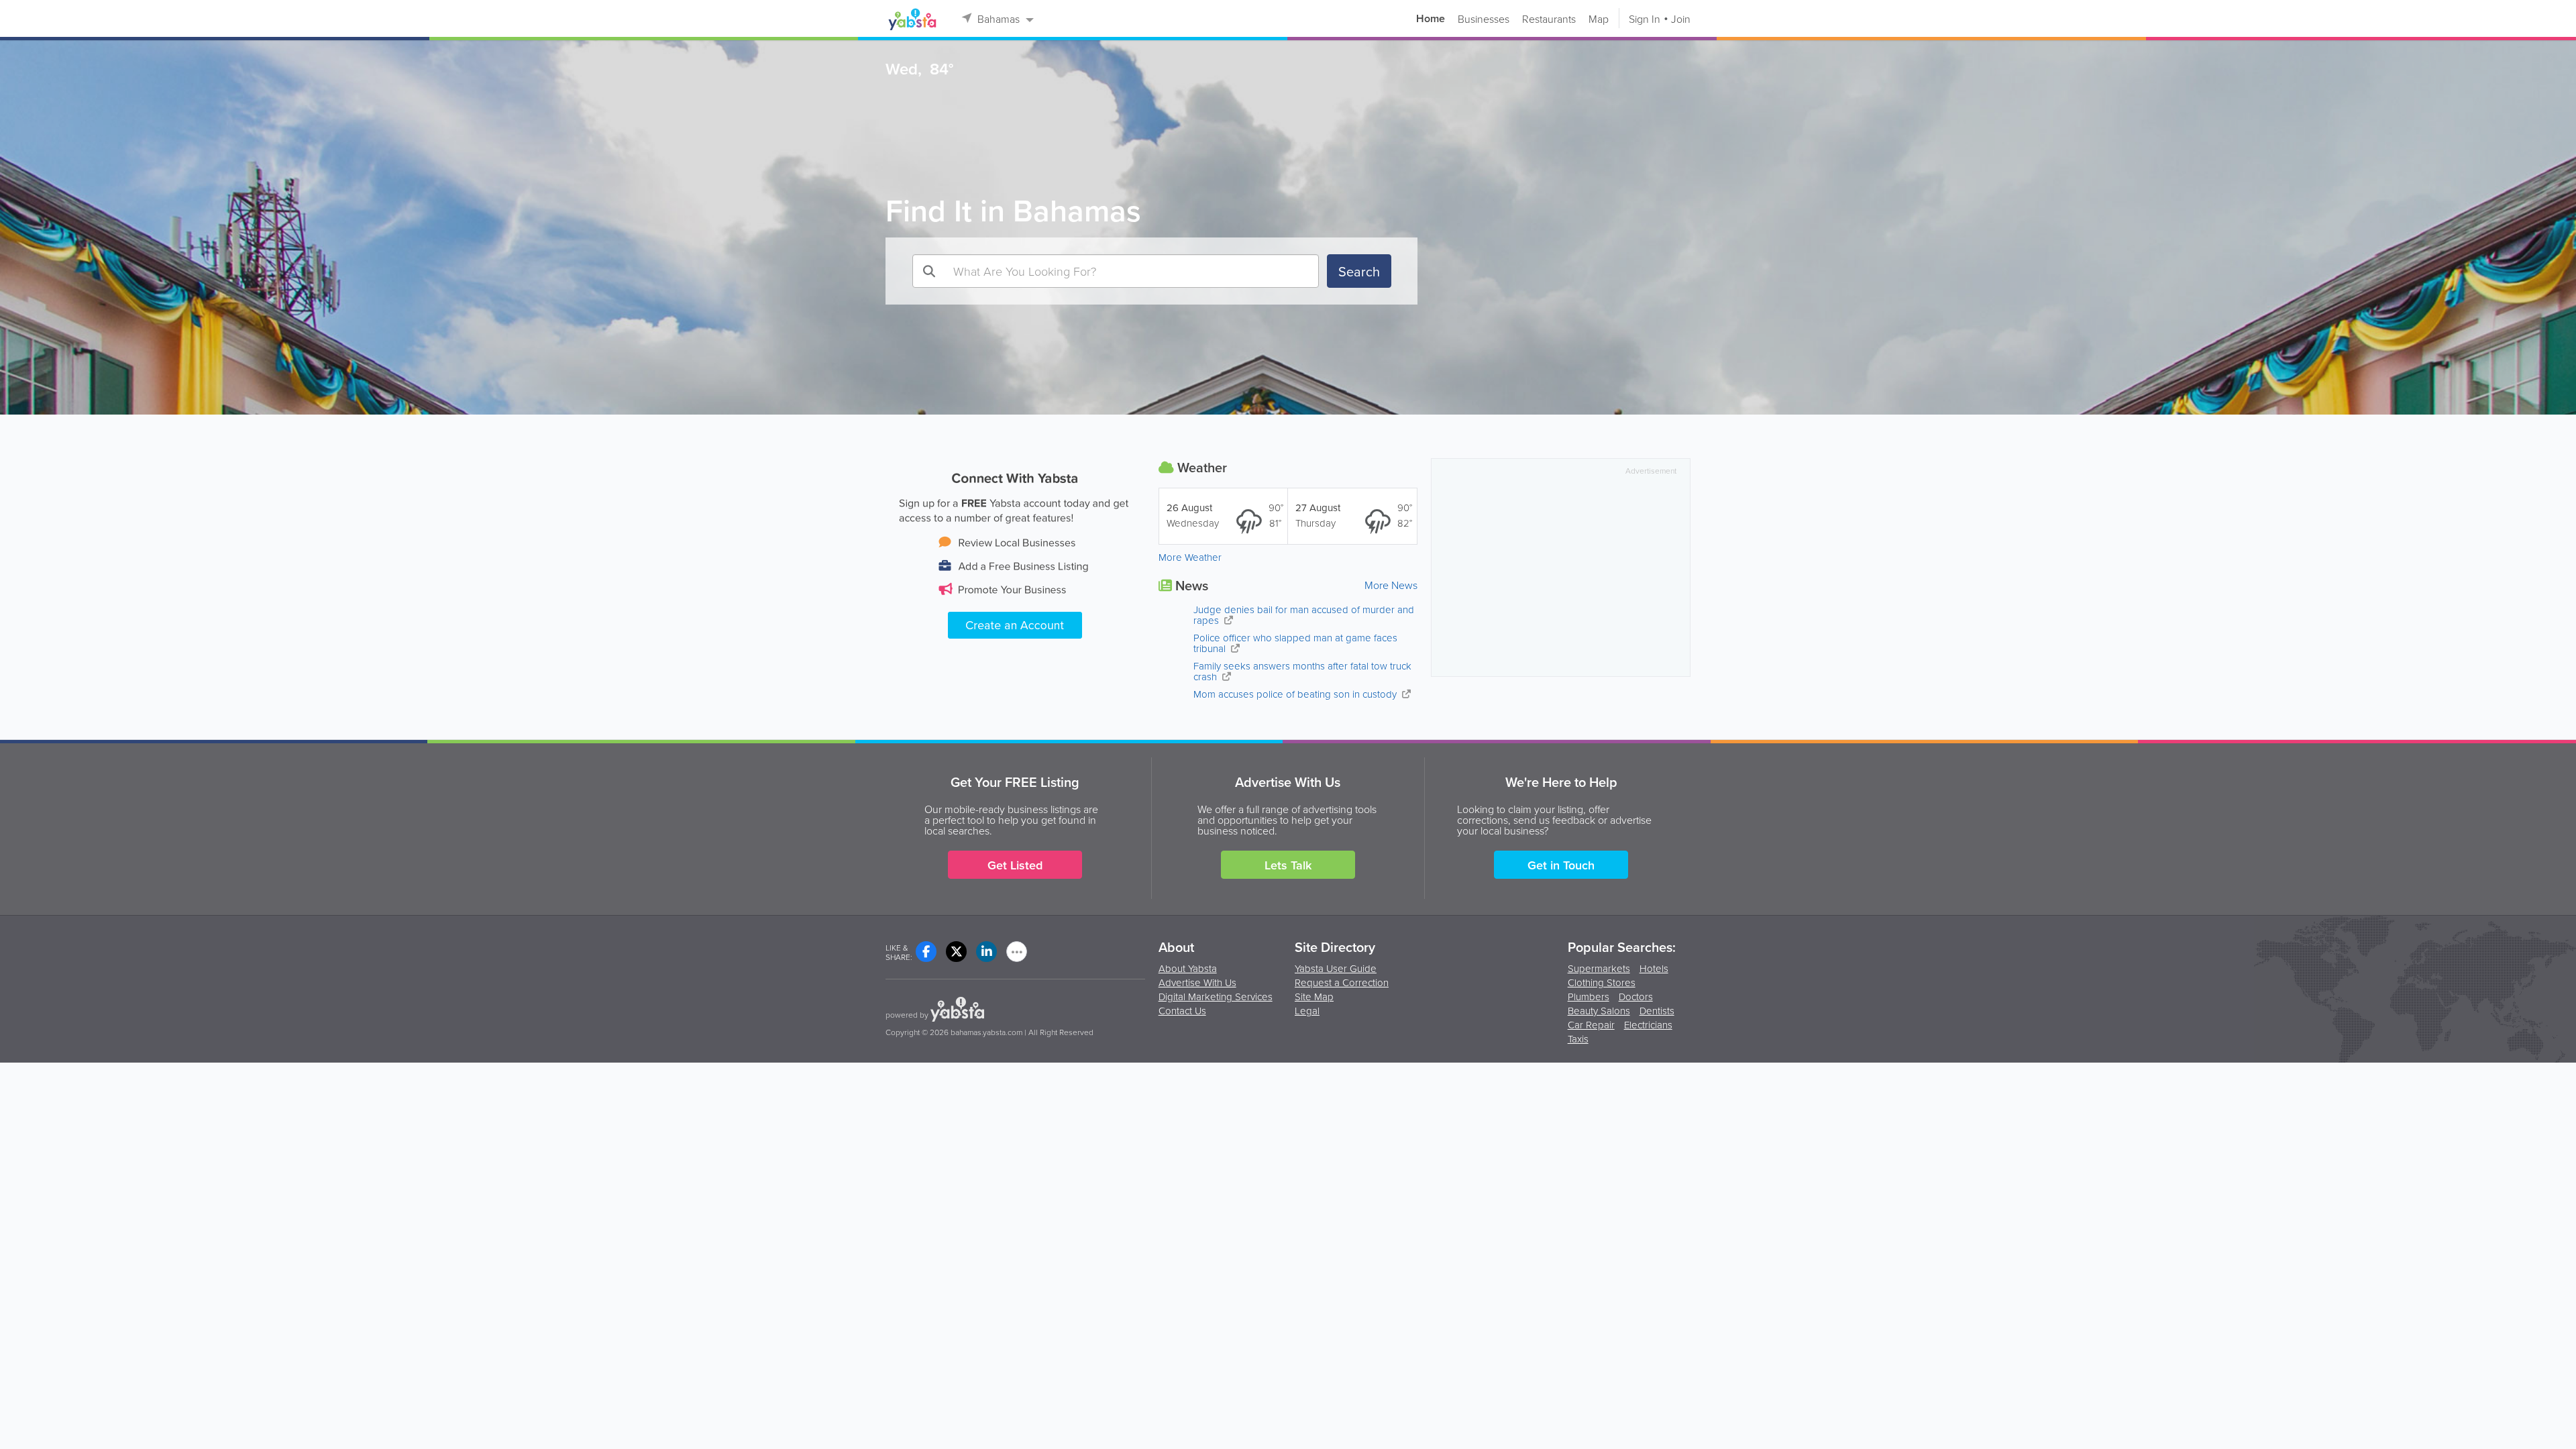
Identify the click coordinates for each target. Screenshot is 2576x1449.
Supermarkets (1599, 969)
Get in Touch (1561, 865)
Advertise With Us (1197, 982)
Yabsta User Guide (1336, 968)
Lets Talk (1288, 865)
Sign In (1645, 19)
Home (1431, 19)
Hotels (1654, 969)
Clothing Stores (1602, 983)
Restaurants (1549, 19)
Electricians (1648, 1026)
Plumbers (1589, 998)
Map (1599, 19)
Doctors (1636, 998)
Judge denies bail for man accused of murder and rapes (1304, 615)
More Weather (1190, 557)
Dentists (1657, 1012)
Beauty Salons (1599, 1012)
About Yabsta (1188, 968)
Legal (1307, 1011)
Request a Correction (1342, 982)
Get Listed (1015, 865)
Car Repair (1591, 1026)
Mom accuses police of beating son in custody (1296, 694)
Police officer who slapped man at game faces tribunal (1295, 643)
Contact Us (1182, 1011)
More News (1391, 585)
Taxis (1578, 1040)
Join (1681, 19)
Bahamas (999, 19)
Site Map (1314, 997)
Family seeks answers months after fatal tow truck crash (1302, 671)
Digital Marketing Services (1216, 997)
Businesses (1484, 19)
